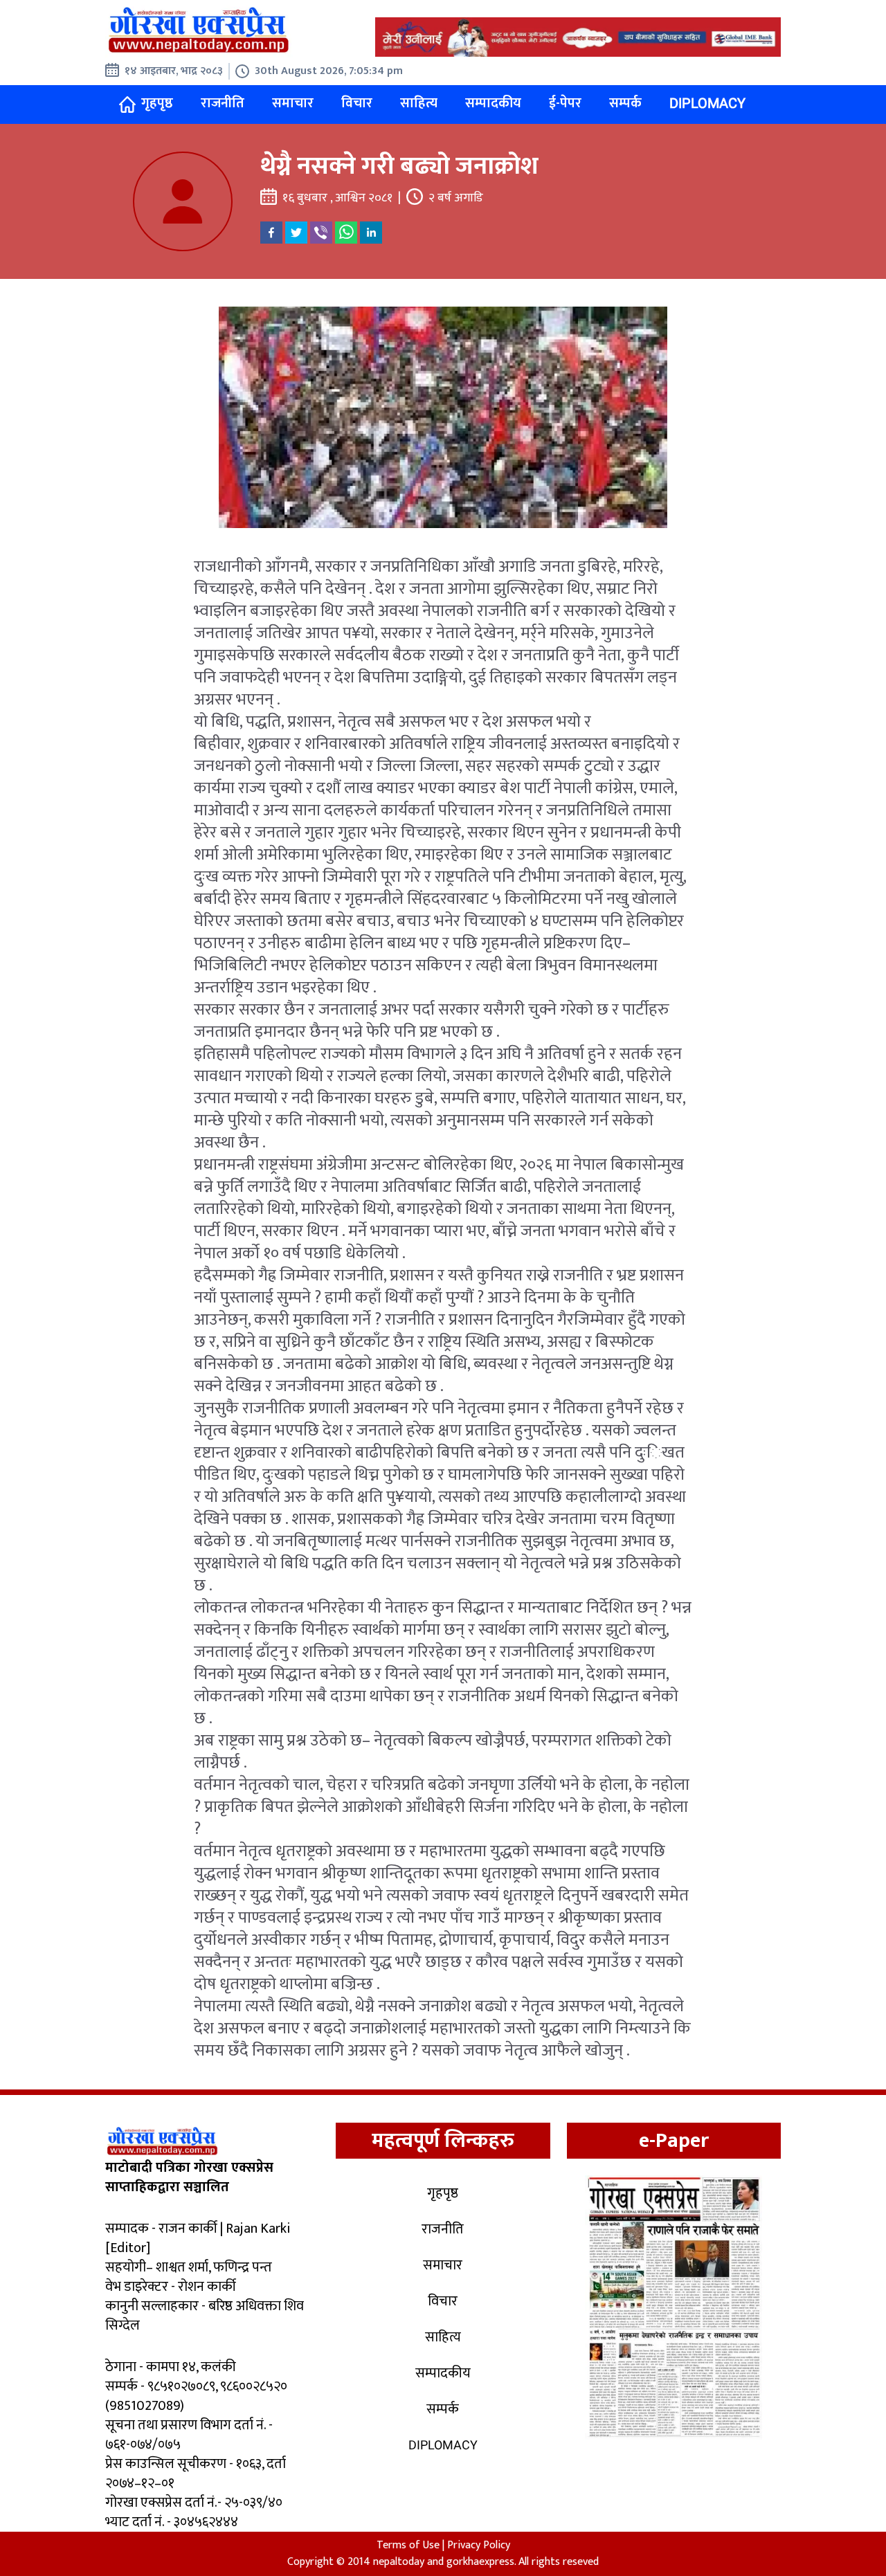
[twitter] (296, 233)
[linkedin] (371, 233)
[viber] (321, 233)
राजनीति (223, 103)
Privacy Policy (479, 2545)
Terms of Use (408, 2545)
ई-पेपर (565, 103)
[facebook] (271, 233)
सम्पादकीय (493, 103)
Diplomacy (707, 103)
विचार (357, 103)
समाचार (293, 103)
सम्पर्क (625, 103)
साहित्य (419, 103)
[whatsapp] (346, 233)
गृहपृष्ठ (157, 103)
